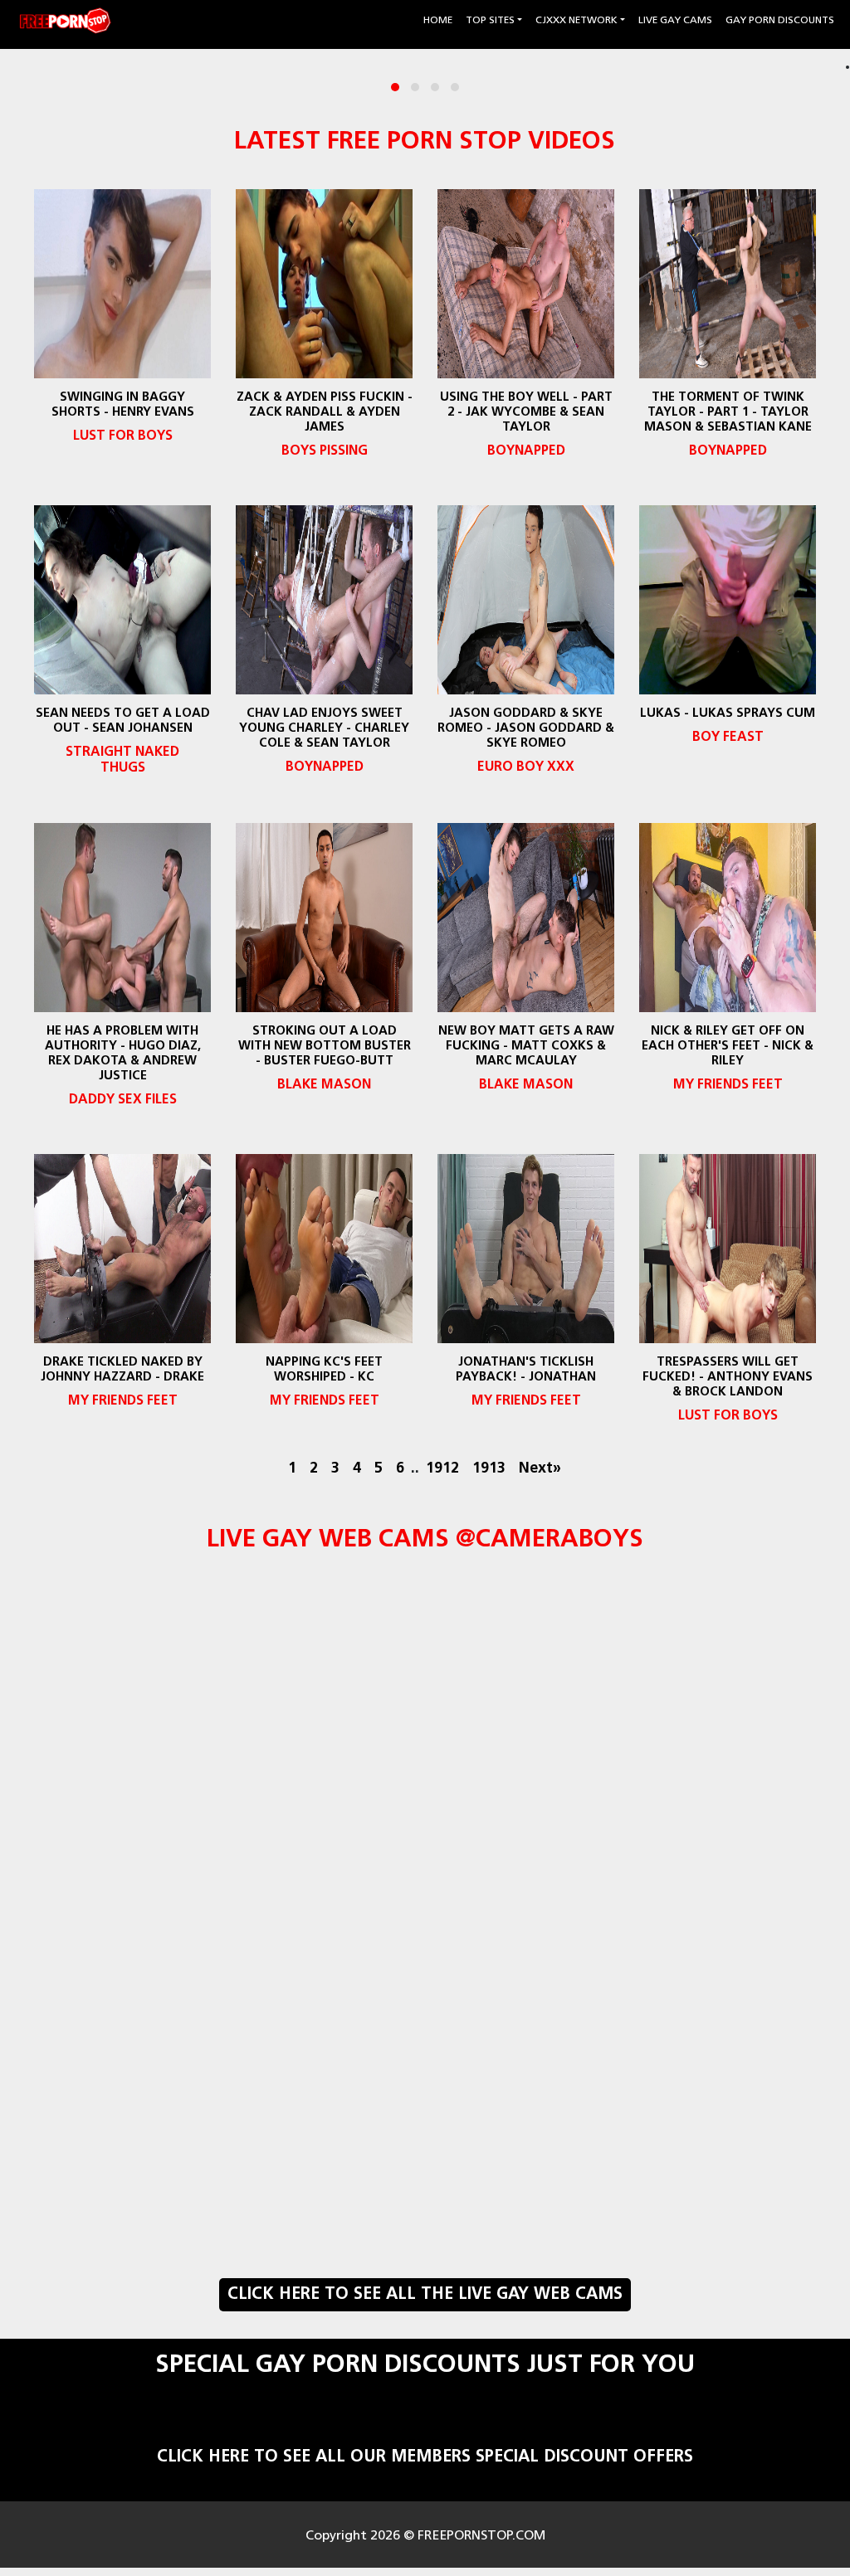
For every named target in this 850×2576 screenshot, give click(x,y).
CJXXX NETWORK (576, 21)
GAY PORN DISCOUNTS (780, 21)
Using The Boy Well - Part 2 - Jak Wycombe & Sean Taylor (525, 413)
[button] (395, 87)
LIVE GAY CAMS (675, 21)
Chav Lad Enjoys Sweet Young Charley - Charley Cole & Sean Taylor (324, 729)
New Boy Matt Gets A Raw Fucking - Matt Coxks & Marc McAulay (525, 1047)
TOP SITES (490, 21)
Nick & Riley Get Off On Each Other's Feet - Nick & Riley (728, 1047)
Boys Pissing (324, 451)
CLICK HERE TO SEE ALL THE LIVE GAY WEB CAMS (425, 2295)
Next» (540, 1469)
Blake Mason (324, 1085)
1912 (442, 1469)
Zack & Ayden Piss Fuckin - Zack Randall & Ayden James (324, 413)
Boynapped (525, 451)
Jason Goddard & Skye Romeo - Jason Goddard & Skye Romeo (526, 729)
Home (439, 20)
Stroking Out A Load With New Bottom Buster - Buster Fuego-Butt (324, 1047)
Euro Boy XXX (526, 767)
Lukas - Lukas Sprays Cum (728, 714)
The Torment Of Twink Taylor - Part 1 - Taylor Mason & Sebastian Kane (728, 413)
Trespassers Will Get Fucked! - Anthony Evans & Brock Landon (728, 1378)
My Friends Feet (728, 1085)
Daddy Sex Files (122, 1100)
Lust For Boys (122, 436)
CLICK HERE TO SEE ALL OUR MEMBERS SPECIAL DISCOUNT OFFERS (425, 2457)
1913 (489, 1469)
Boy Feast (728, 738)
